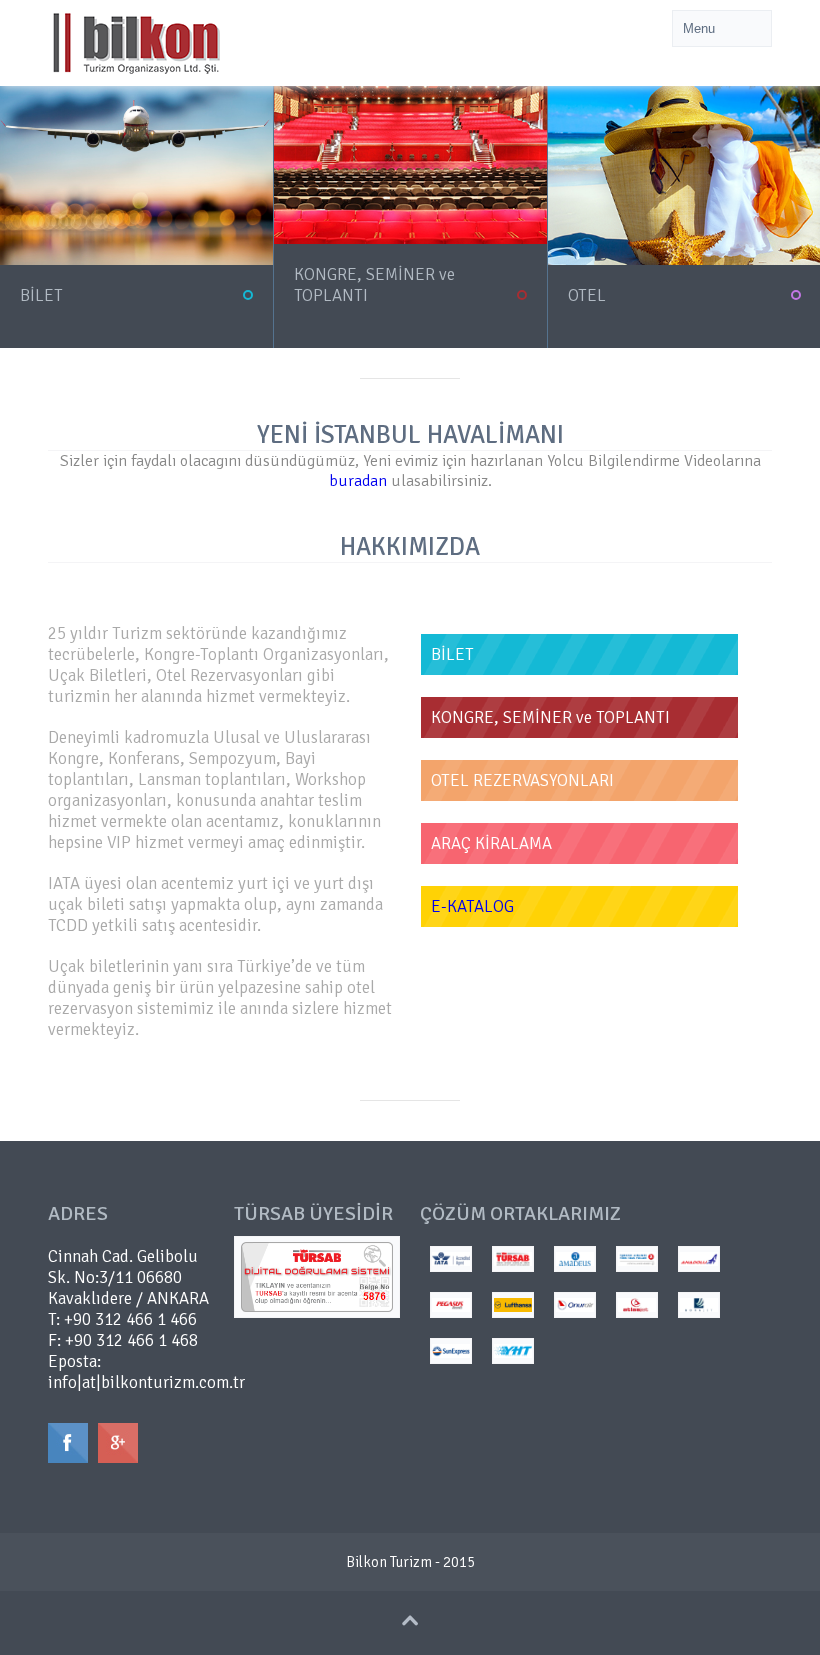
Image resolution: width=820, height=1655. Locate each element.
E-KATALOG (472, 906)
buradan (358, 481)
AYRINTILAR (49, 316)
